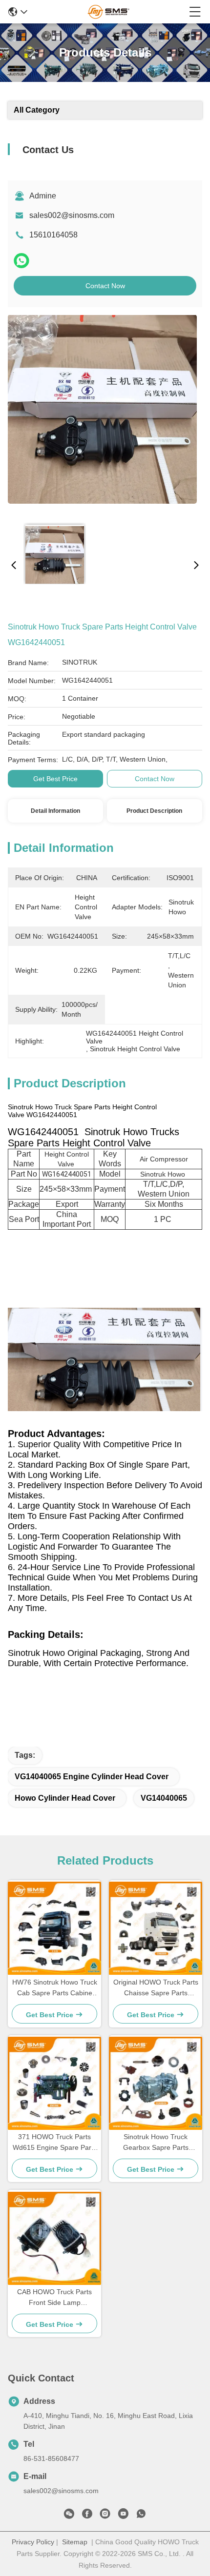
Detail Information (55, 811)
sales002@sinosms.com (72, 215)
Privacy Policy (33, 2542)
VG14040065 (164, 1798)
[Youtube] (123, 2516)
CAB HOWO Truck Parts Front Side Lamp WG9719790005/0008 (54, 2298)
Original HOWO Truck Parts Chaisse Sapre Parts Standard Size (156, 1988)
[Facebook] (87, 2516)
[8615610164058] (141, 2516)
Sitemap (75, 2542)
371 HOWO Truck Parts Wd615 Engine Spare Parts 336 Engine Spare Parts (55, 2143)
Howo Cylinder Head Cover (65, 1798)
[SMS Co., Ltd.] (108, 12)
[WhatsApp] (21, 261)
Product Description (154, 811)
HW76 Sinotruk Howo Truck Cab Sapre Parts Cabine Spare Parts (55, 1988)
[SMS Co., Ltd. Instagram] (105, 2516)
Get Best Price (55, 779)
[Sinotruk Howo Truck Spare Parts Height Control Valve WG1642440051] (102, 415)
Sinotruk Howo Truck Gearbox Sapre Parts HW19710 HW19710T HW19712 (156, 2143)
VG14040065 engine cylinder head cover (92, 1777)
